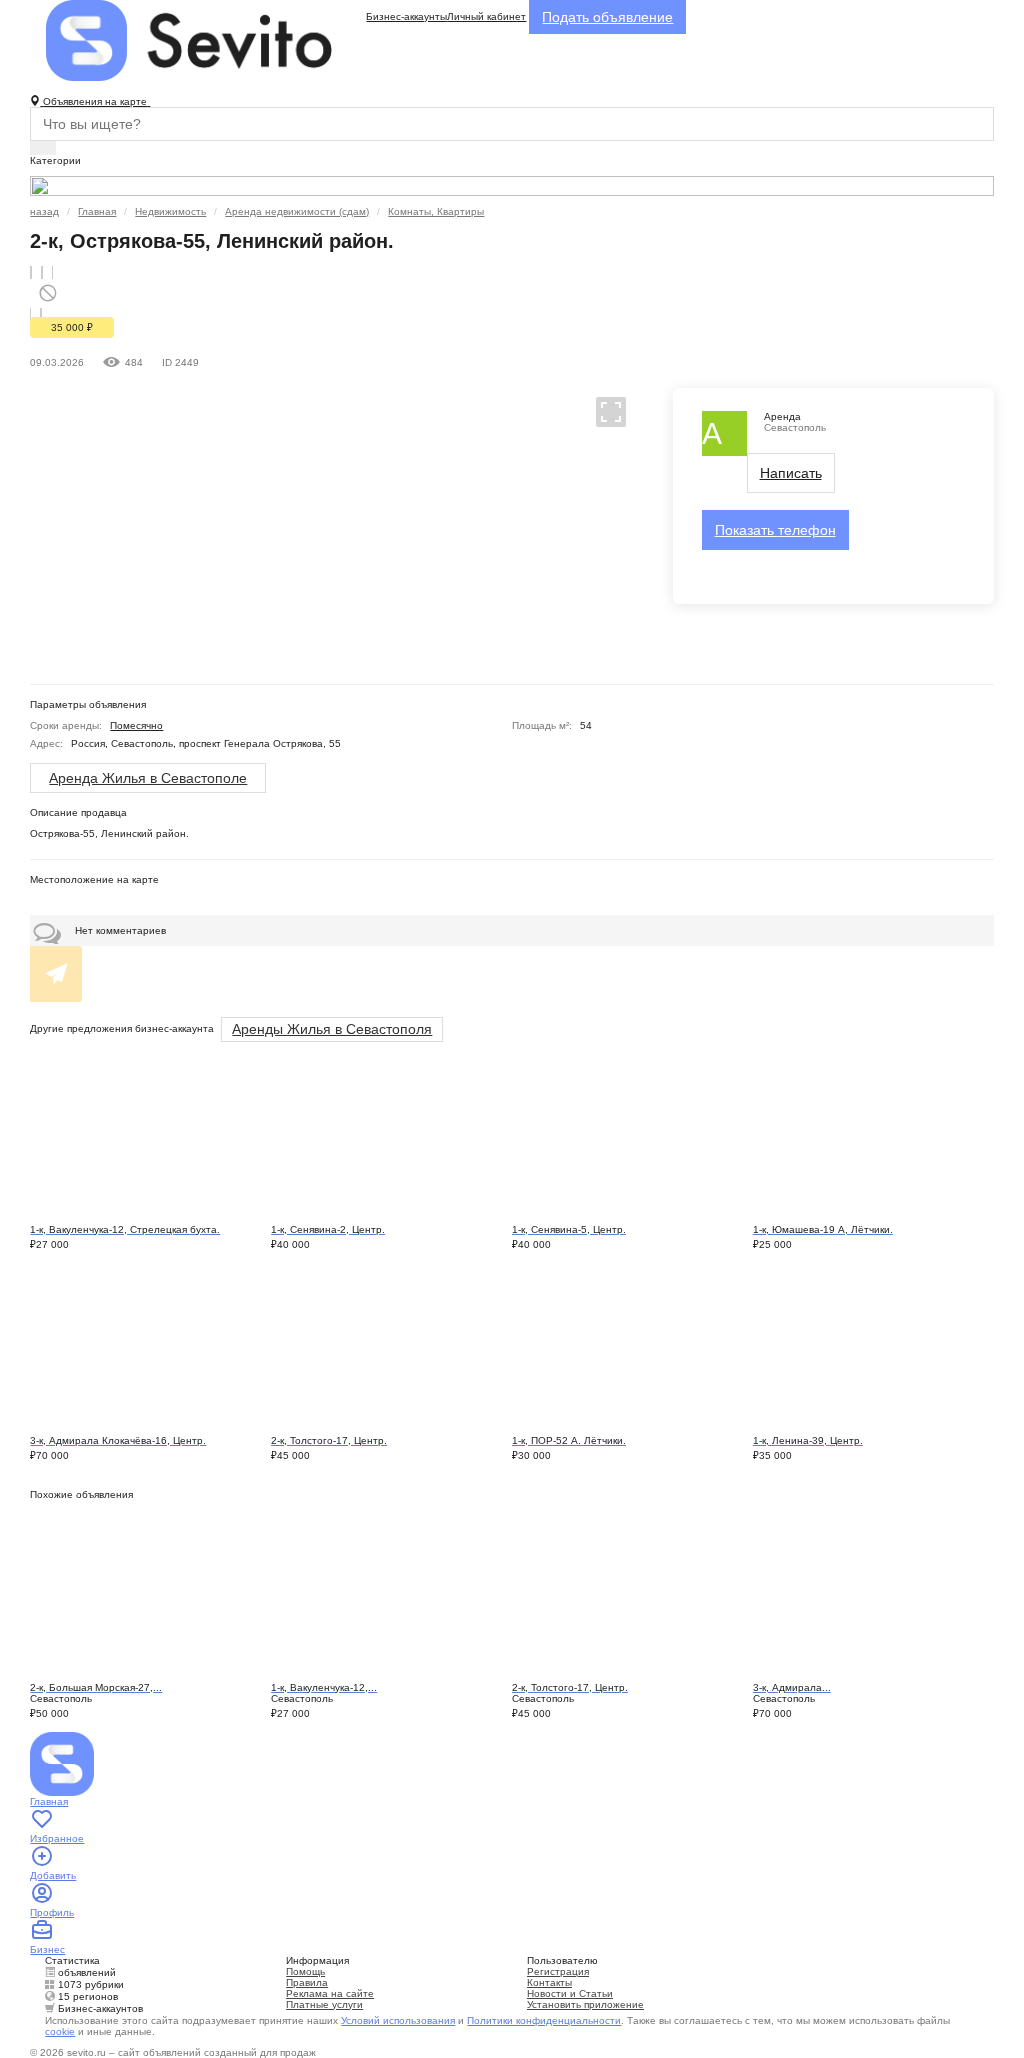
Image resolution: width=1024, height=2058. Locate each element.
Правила (307, 1982)
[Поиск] (43, 148)
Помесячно (136, 725)
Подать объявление (607, 17)
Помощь (305, 1971)
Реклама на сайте (330, 1993)
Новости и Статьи (570, 1993)
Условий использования (398, 2020)
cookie (60, 2031)
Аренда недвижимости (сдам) (297, 211)
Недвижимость (170, 211)
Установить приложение (585, 2004)
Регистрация (558, 1971)
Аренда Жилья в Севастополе (148, 778)
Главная (97, 211)
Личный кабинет (486, 16)
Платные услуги (324, 2004)
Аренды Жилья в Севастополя (332, 1029)
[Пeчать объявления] (42, 272)
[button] (602, 411)
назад (44, 211)
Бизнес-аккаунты (406, 16)
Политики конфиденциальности (544, 2020)
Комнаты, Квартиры (436, 211)
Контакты (549, 1982)
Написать (791, 473)
